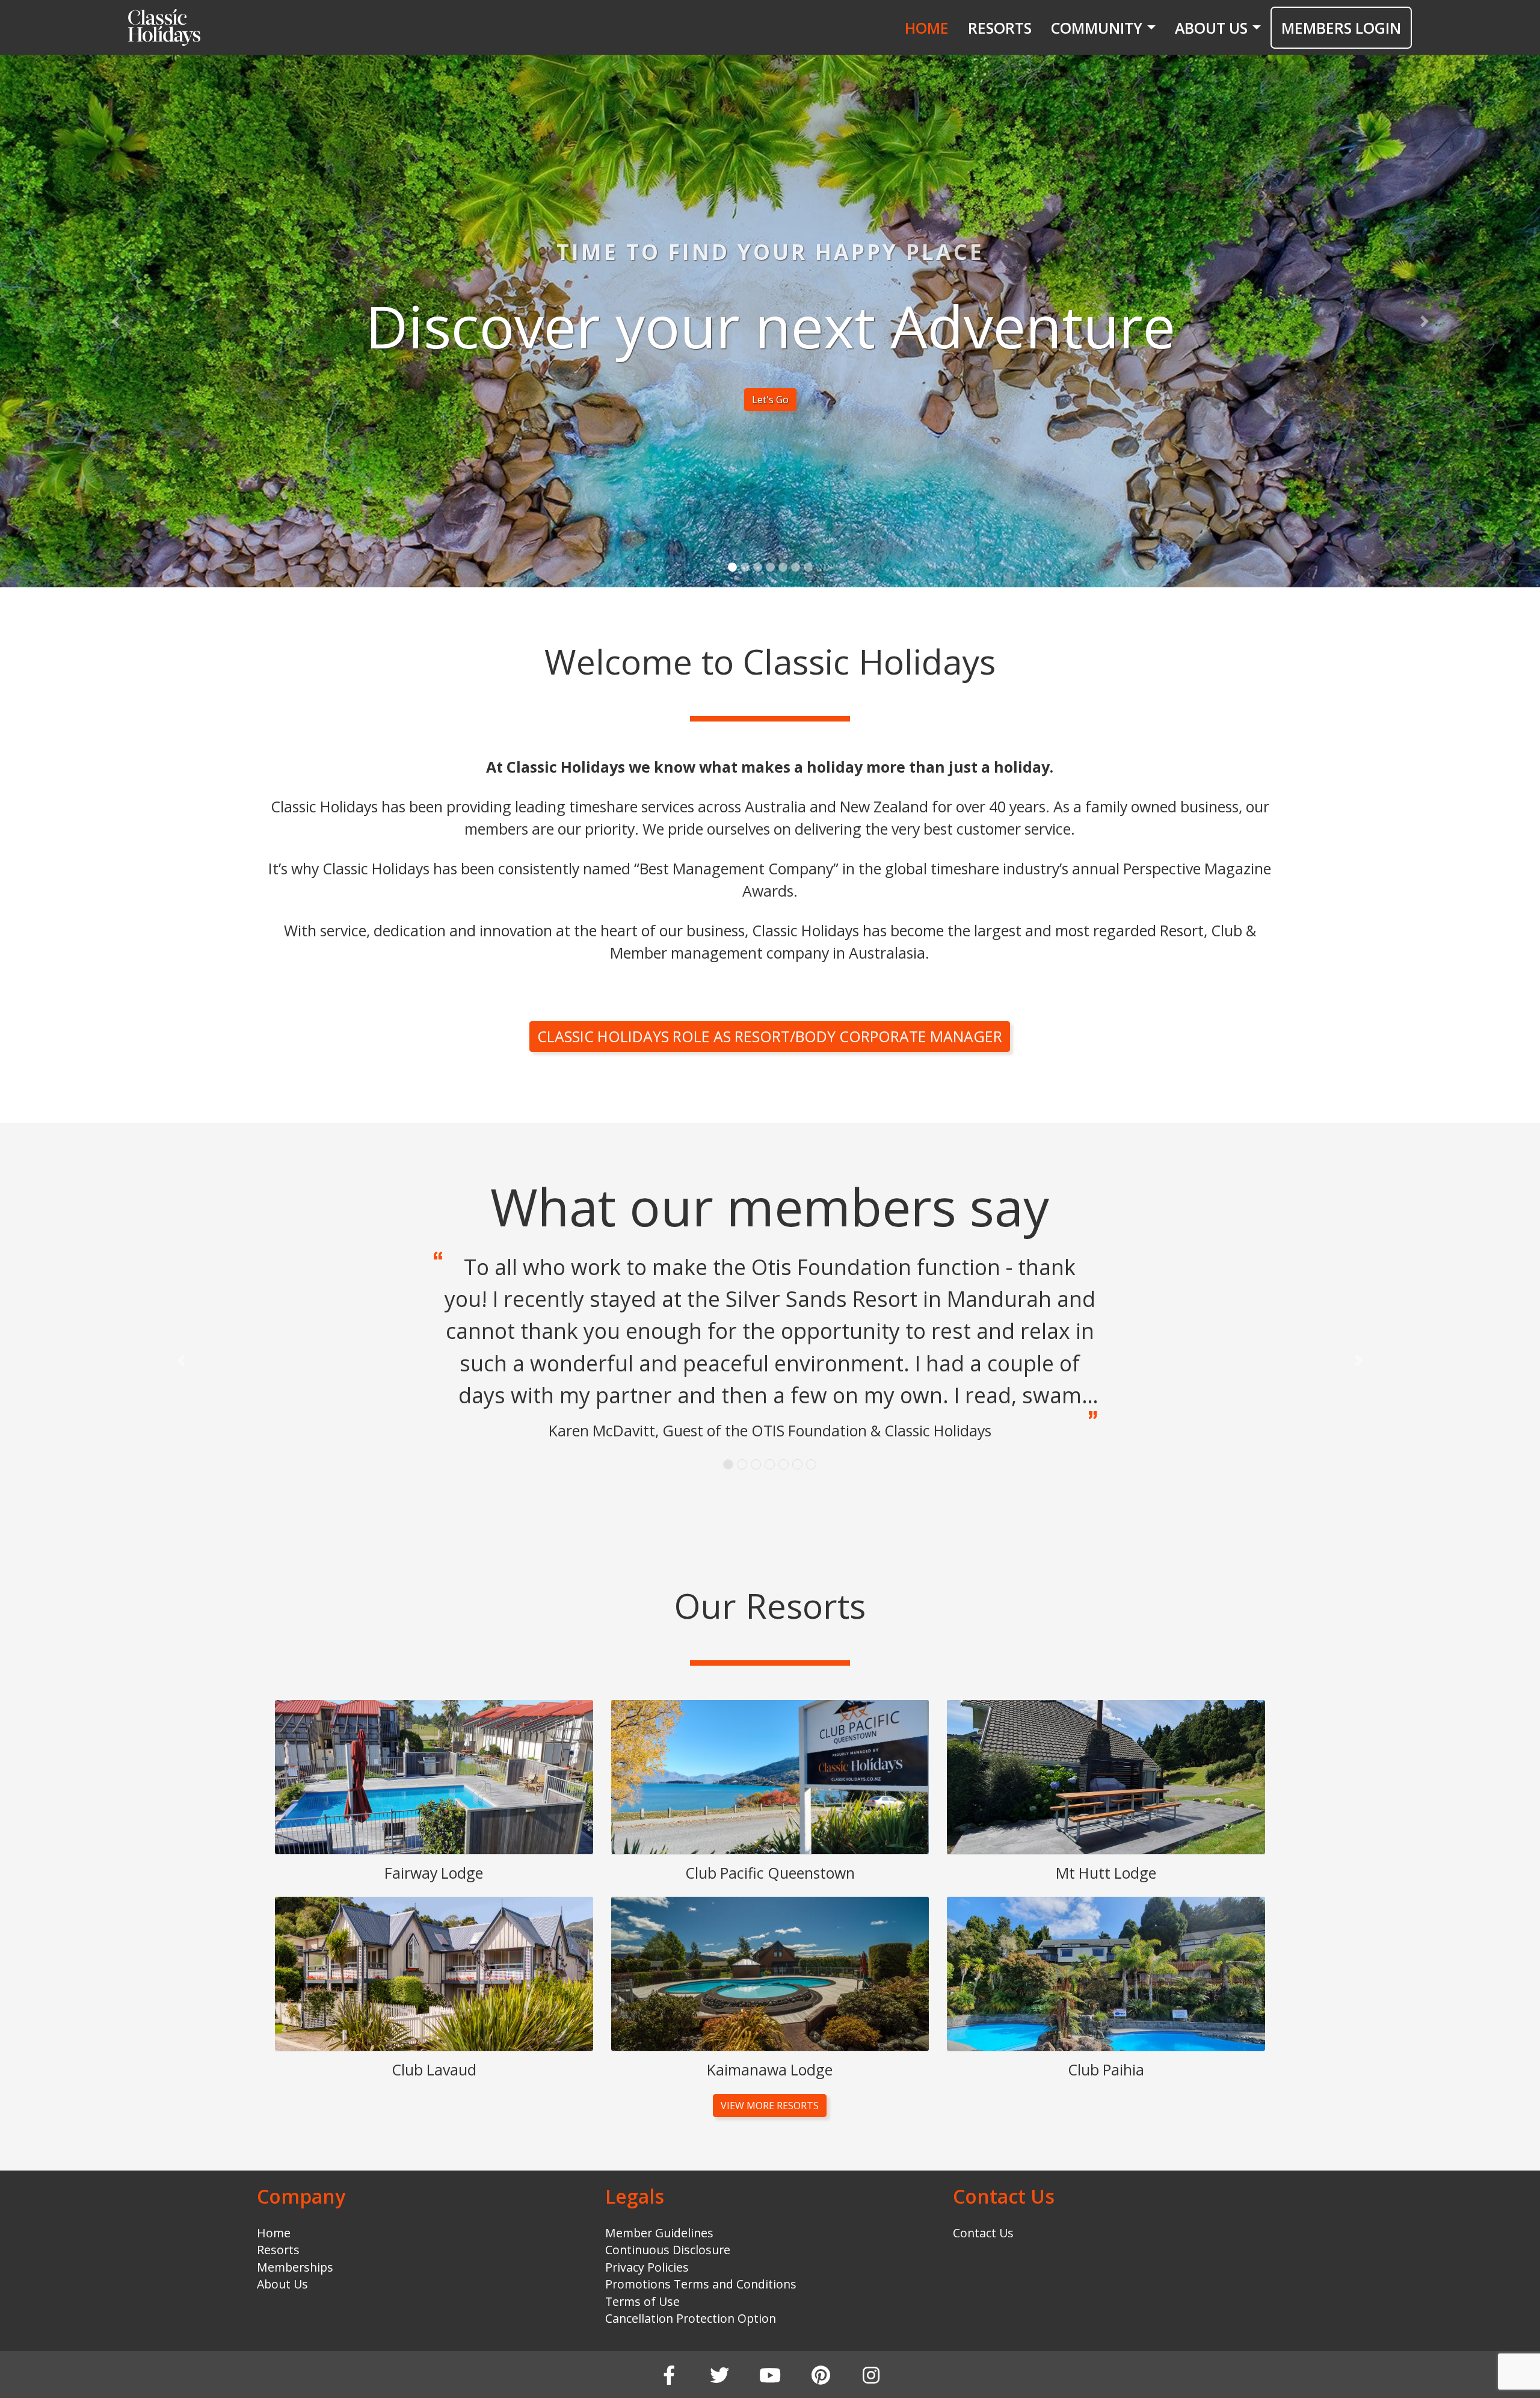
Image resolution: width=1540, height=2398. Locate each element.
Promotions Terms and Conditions (701, 2284)
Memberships (295, 2267)
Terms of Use (642, 2301)
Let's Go (770, 400)
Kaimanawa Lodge (770, 2069)
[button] (1103, 28)
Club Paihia (1106, 2069)
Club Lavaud (434, 2069)
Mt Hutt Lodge (1106, 1873)
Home (274, 2233)
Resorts (1000, 28)
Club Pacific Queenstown (770, 1873)
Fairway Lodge (434, 1873)
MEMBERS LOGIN (1341, 28)
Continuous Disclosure (668, 2250)
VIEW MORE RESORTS (770, 2106)
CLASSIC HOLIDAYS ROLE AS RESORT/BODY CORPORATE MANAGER (770, 1036)
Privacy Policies (647, 2267)
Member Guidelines (659, 2233)
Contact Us (983, 2233)
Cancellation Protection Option (691, 2318)
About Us (282, 2284)
